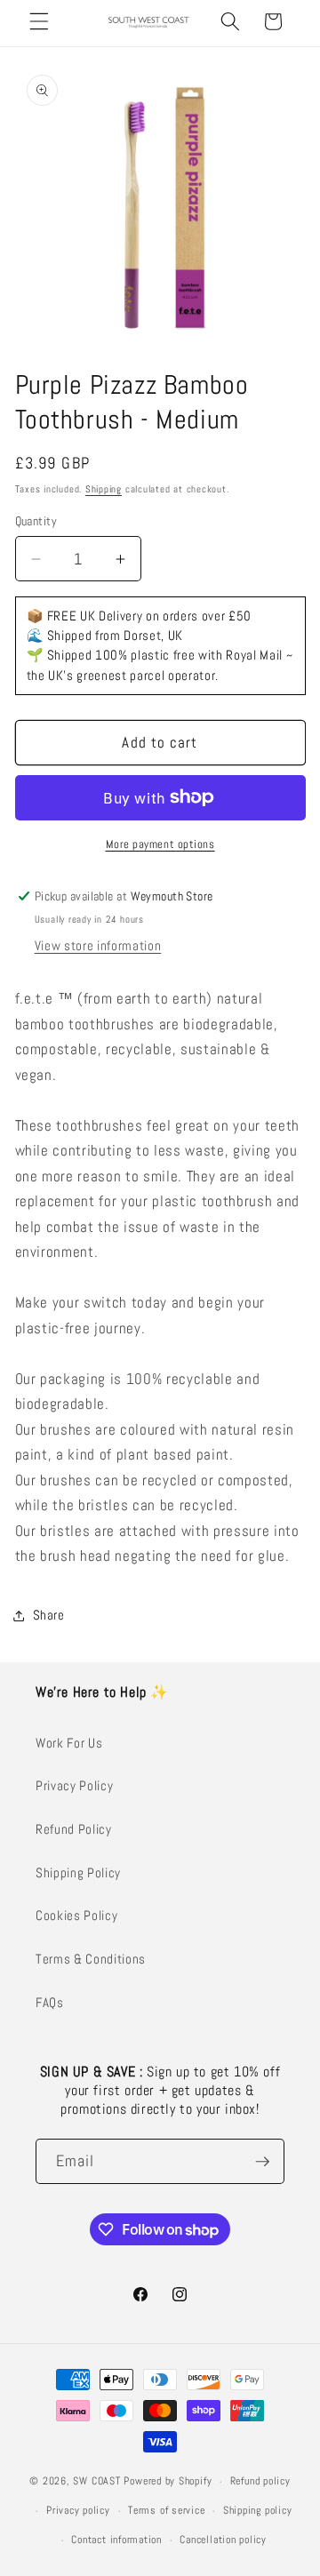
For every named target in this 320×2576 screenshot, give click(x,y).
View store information (98, 946)
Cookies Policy (76, 1916)
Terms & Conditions (91, 1959)
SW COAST (96, 2482)
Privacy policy (78, 2510)
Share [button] (49, 1615)
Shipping (104, 489)
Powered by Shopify (168, 2482)
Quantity (36, 521)
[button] (39, 21)
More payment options (160, 844)
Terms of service (166, 2510)
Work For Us (69, 1743)
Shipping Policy (78, 1873)
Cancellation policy (223, 2540)
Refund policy (260, 2481)
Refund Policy (74, 1829)
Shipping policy (258, 2510)
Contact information (116, 2540)
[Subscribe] (262, 2162)
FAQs (50, 2003)
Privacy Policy (74, 1786)
